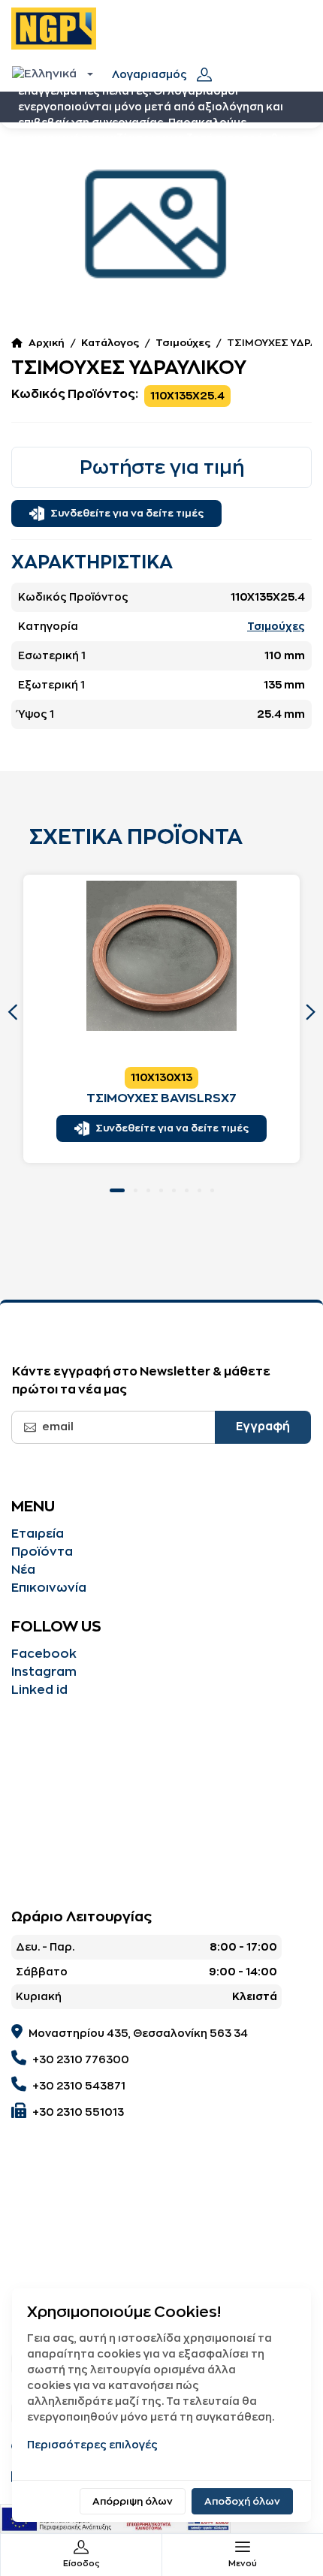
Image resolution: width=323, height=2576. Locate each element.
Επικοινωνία (49, 1588)
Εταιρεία (38, 1534)
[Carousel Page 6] (187, 1190)
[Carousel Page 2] (136, 1190)
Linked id (39, 1690)
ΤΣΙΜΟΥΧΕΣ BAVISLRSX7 (161, 1098)
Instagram (44, 1672)
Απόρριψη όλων (133, 2501)
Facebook (44, 1654)
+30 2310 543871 (79, 2086)
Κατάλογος (110, 343)
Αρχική (47, 343)
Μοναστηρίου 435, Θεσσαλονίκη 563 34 (138, 2033)
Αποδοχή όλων (242, 2501)
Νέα (23, 1570)
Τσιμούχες (183, 343)
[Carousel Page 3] (148, 1190)
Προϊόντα (42, 1552)
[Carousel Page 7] (199, 1190)
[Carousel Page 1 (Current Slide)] (117, 1190)
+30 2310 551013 (78, 2112)
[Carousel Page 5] (174, 1190)
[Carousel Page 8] (212, 1190)
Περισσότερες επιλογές (92, 2445)
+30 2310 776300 (81, 2059)
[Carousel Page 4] (161, 1190)
